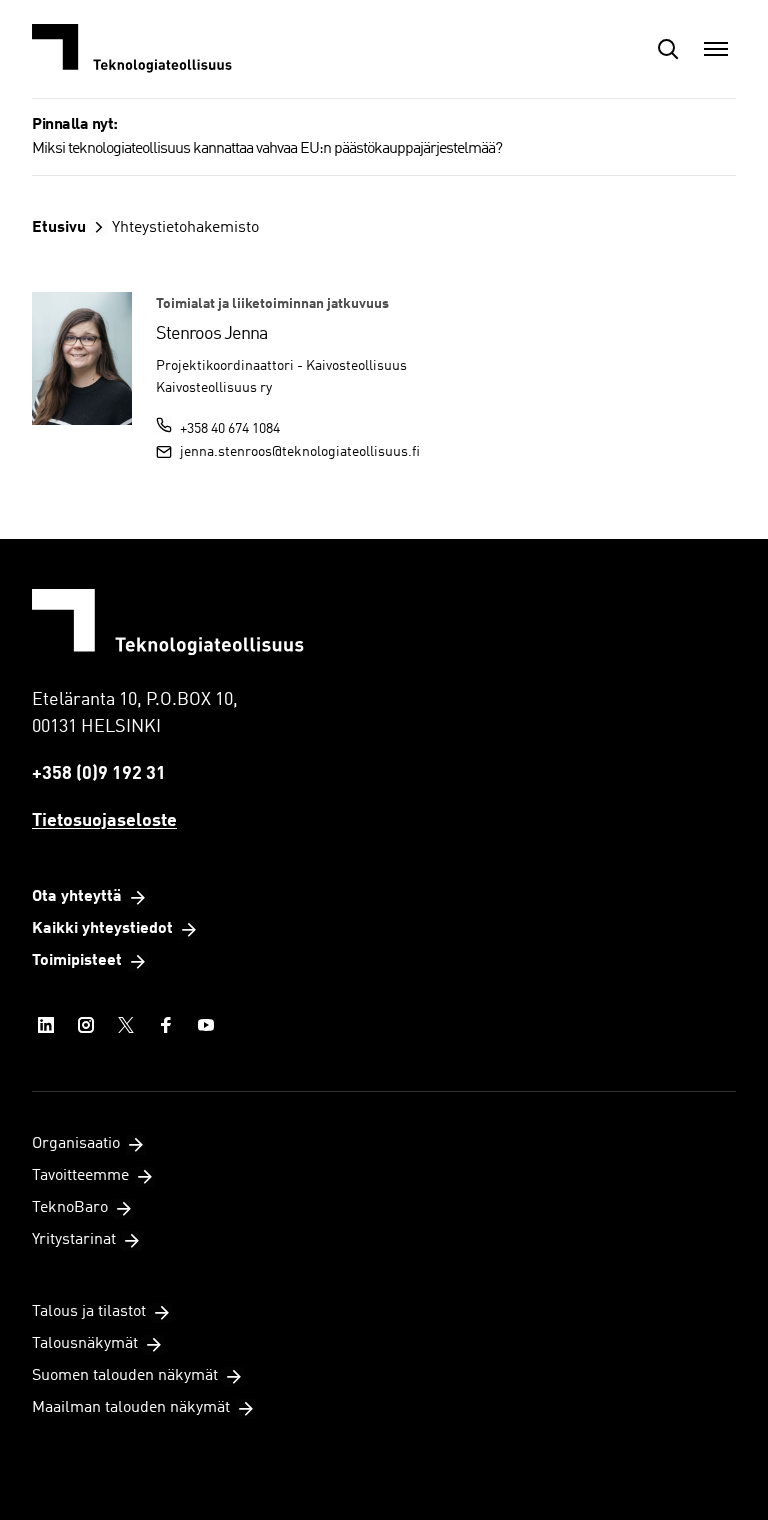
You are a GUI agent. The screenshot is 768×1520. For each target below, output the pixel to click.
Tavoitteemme (80, 1176)
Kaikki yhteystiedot (102, 929)
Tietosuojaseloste (104, 821)
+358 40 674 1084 (230, 429)
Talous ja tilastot (89, 1312)
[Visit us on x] (126, 1025)
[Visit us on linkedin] (46, 1025)
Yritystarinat (74, 1240)
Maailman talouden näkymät (131, 1408)
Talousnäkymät (85, 1344)
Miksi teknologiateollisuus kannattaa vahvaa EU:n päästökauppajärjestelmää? (267, 149)
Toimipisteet (77, 961)
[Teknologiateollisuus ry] (132, 49)
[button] (668, 49)
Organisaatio (76, 1144)
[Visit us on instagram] (86, 1025)
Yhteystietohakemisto (185, 228)
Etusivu (59, 228)
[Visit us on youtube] (206, 1025)
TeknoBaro (70, 1208)
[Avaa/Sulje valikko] (716, 49)
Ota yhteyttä (77, 897)
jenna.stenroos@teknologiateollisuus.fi (300, 452)
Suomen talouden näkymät (125, 1376)
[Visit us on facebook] (166, 1025)
